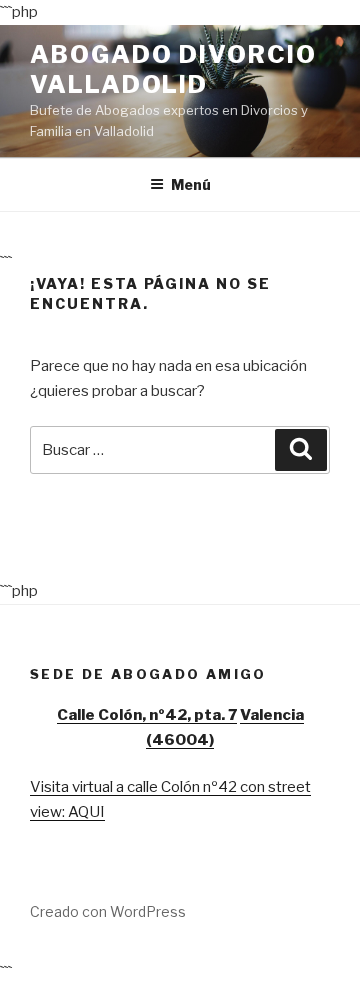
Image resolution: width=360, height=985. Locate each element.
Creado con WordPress (108, 911)
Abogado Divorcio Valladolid (173, 69)
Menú (191, 184)
